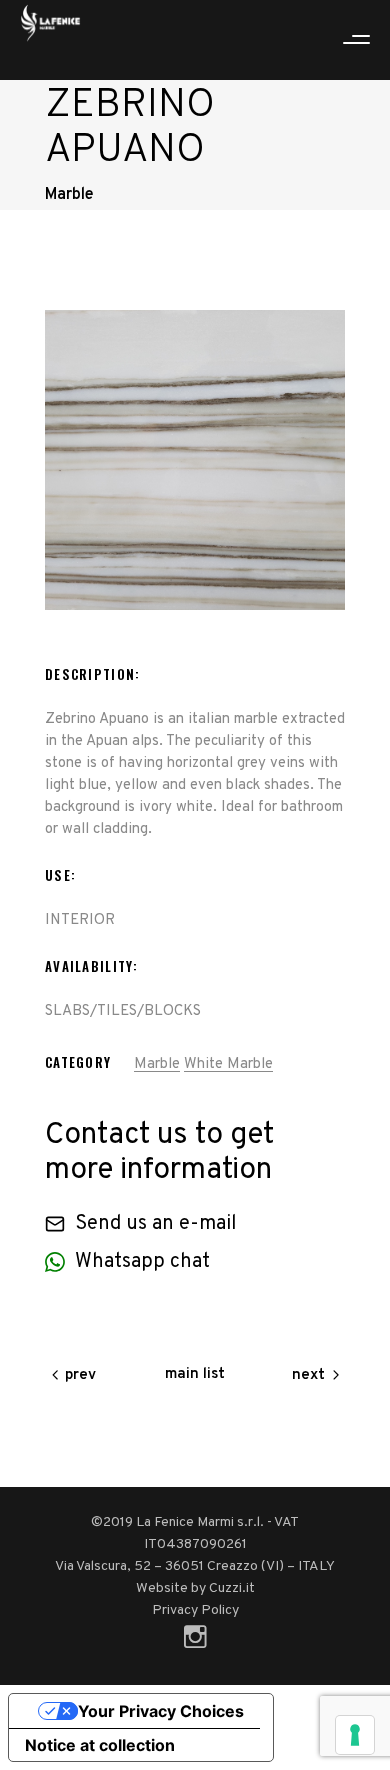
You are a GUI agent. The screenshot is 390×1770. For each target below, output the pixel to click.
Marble (157, 1064)
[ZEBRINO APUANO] (195, 460)
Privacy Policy (195, 1610)
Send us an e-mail (156, 1224)
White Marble (228, 1064)
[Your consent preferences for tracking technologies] (355, 1735)
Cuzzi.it (232, 1588)
